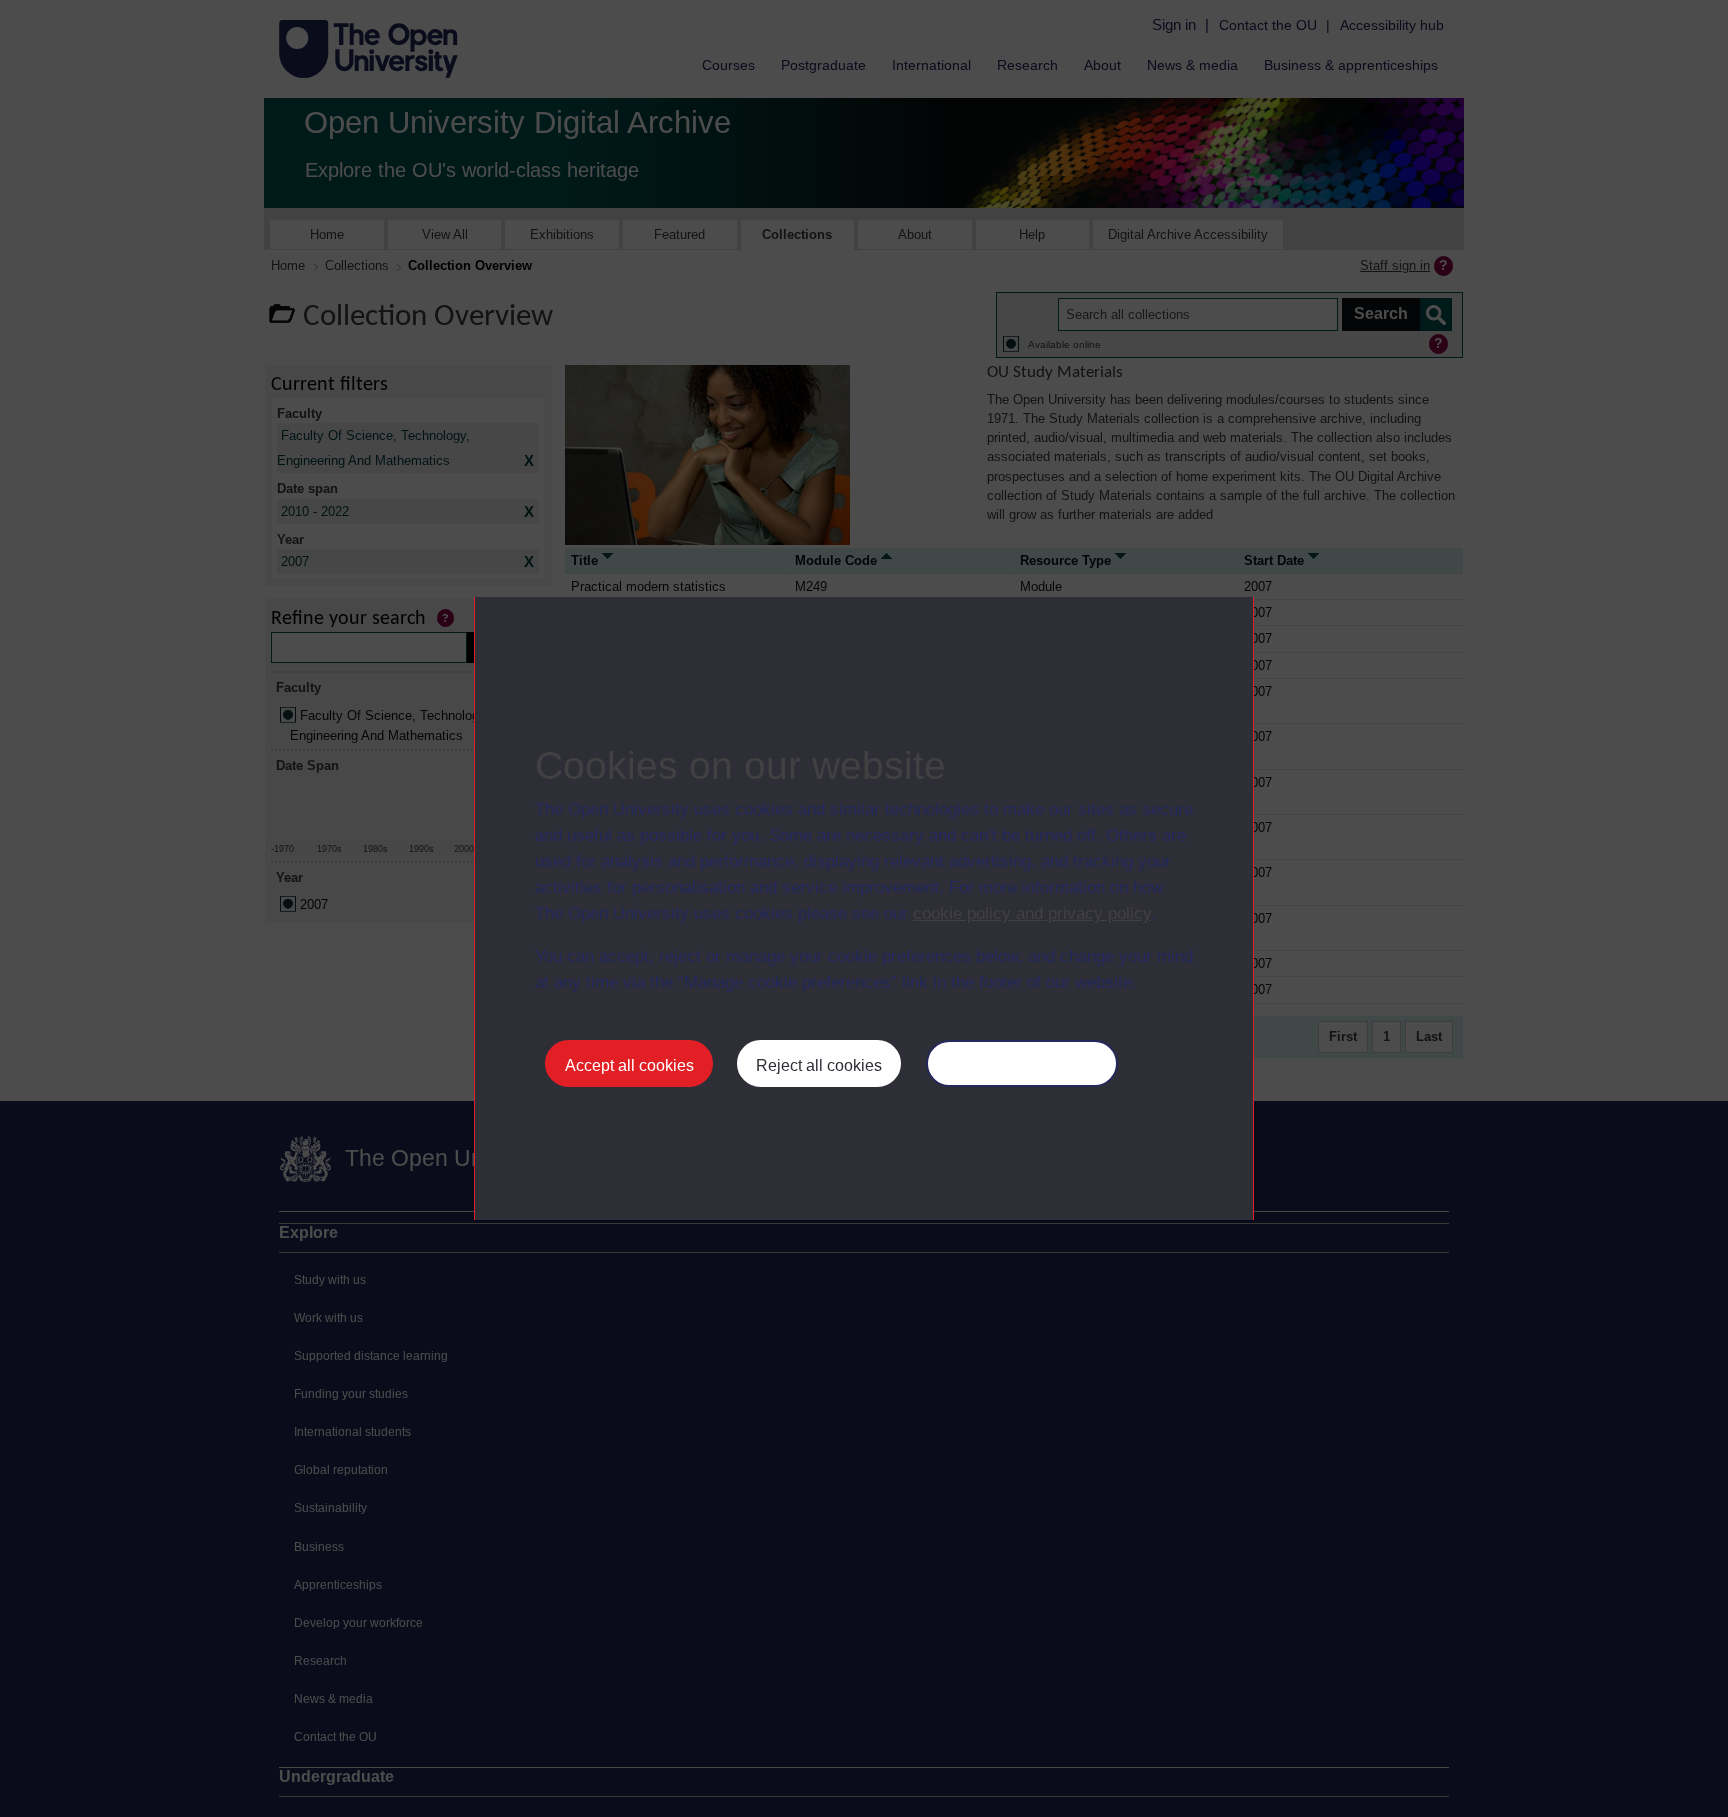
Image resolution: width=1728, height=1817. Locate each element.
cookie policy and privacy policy (1032, 913)
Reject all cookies (819, 1065)
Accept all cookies (629, 1065)
